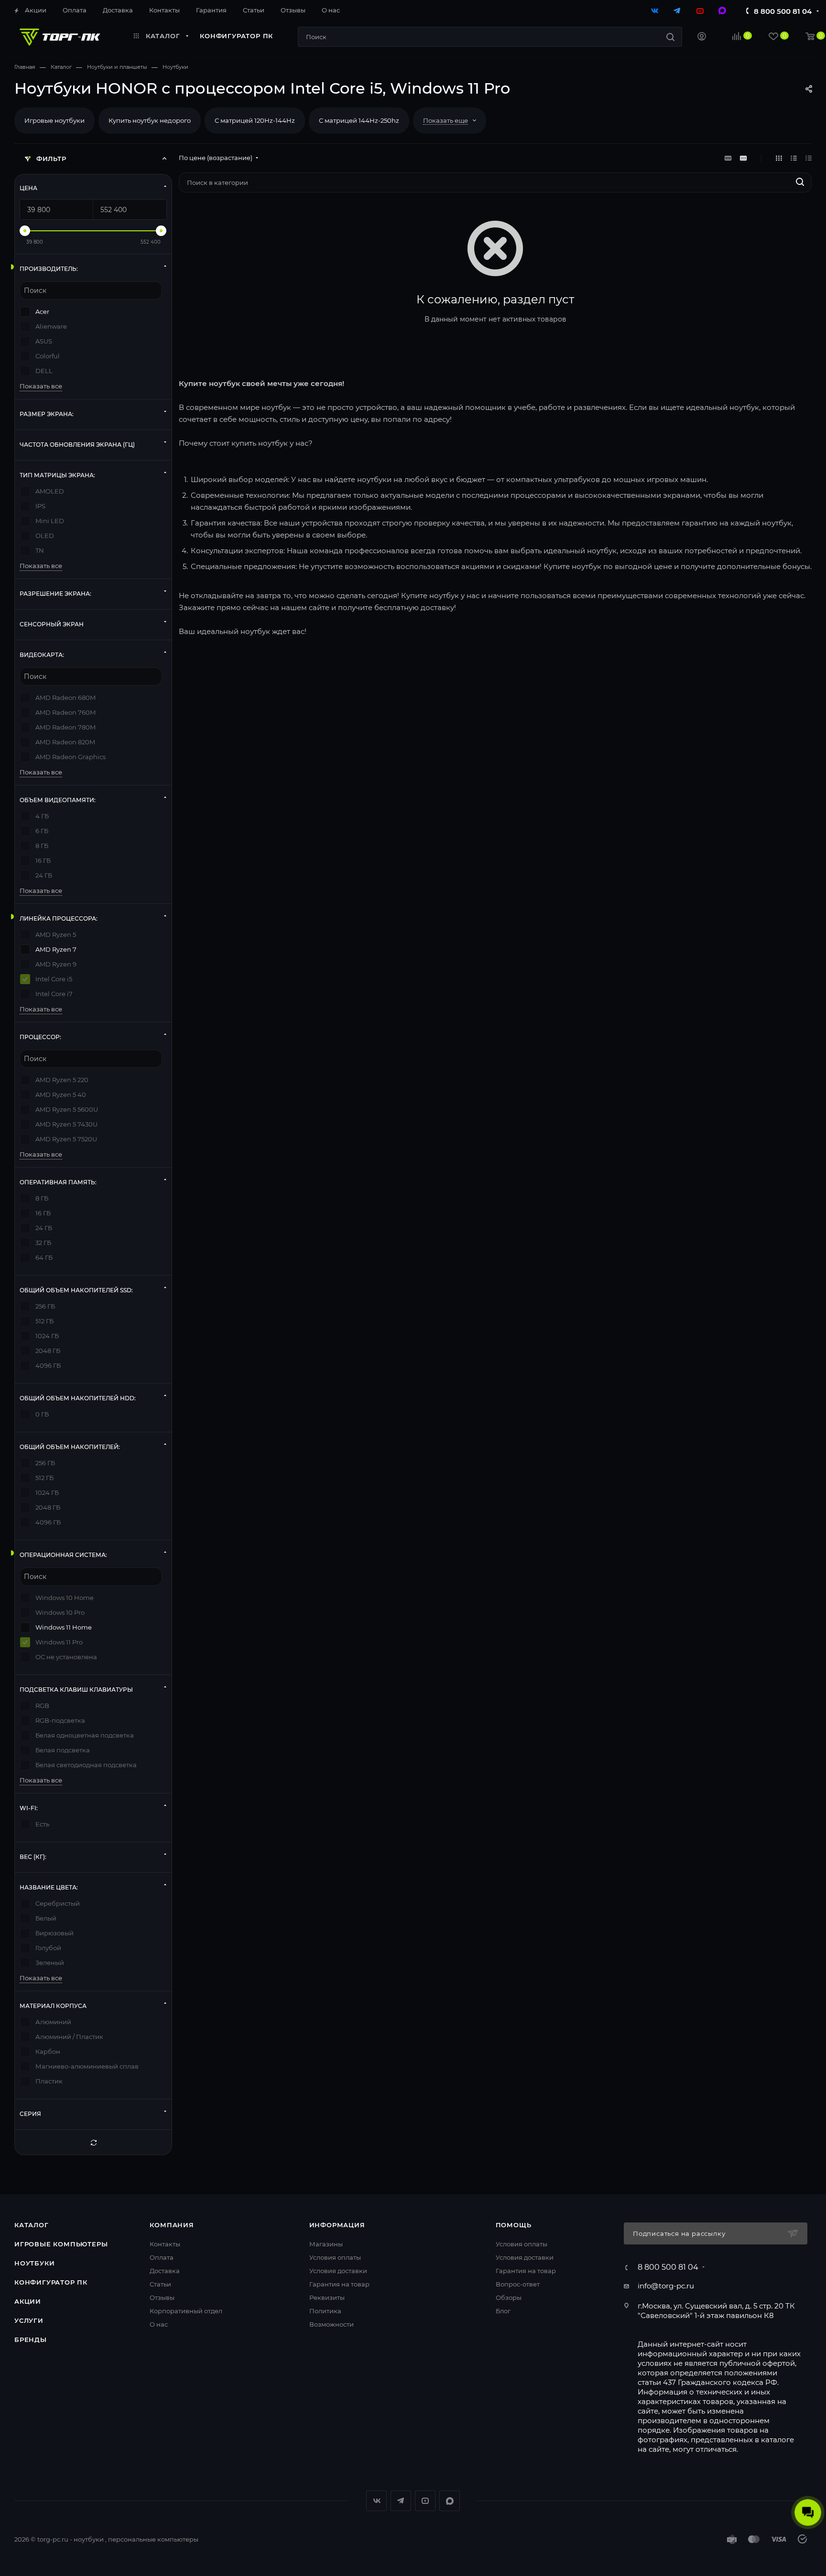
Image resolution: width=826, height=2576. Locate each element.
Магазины (326, 2244)
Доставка (165, 2271)
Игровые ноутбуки (54, 120)
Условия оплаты (335, 2257)
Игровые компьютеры (61, 2244)
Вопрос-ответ (518, 2284)
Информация (337, 2225)
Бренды (31, 2340)
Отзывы (162, 2297)
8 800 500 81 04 (783, 11)
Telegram (401, 2501)
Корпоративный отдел (186, 2311)
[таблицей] (809, 158)
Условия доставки (338, 2271)
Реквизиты (327, 2297)
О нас (159, 2324)
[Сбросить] (93, 2142)
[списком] (794, 158)
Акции (28, 2301)
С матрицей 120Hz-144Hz (255, 120)
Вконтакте (376, 2501)
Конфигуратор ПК (51, 2282)
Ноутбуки (34, 2263)
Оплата (162, 2257)
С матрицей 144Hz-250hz (359, 120)
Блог (503, 2311)
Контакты (165, 2244)
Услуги (29, 2320)
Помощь (514, 2225)
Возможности (331, 2324)
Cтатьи (160, 2284)
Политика (325, 2311)
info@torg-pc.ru (666, 2286)
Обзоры (509, 2297)
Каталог (32, 2225)
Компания (172, 2225)
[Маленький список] (728, 158)
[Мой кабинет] (702, 38)
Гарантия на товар (339, 2284)
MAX (450, 2501)
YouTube (425, 2501)
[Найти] (670, 37)
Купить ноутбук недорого (150, 120)
